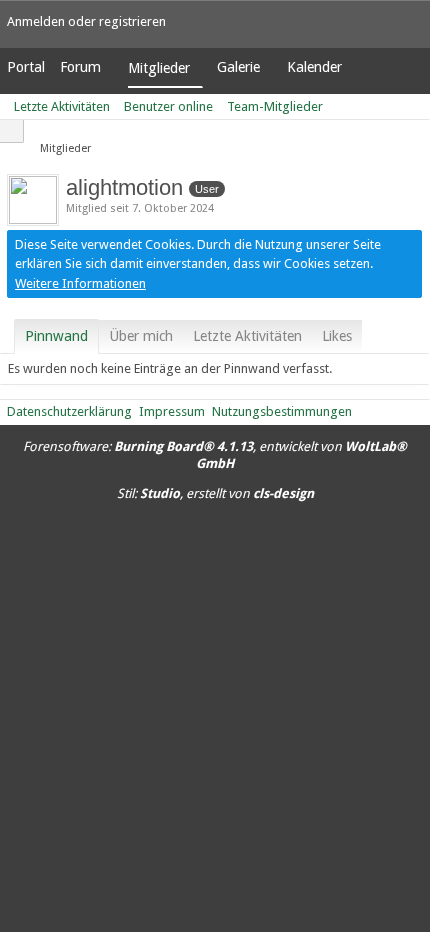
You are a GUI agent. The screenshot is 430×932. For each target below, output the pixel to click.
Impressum (172, 411)
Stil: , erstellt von (215, 493)
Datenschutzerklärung (69, 411)
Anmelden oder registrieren (86, 21)
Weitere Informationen (80, 283)
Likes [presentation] (337, 336)
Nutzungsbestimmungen (282, 411)
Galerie (238, 67)
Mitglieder (159, 68)
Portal (26, 67)
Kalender (314, 67)
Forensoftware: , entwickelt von (215, 455)
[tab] (56, 336)
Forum (80, 67)
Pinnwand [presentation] (56, 336)
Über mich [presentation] (141, 336)
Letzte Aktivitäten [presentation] (247, 336)
